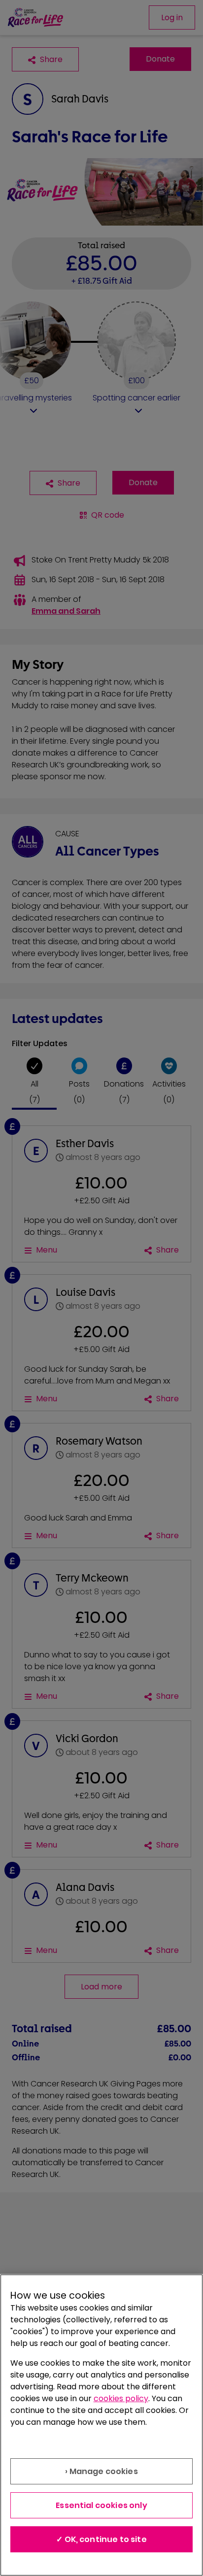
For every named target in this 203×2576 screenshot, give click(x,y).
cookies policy (121, 2398)
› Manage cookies (101, 2471)
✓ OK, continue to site (101, 2539)
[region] (101, 2425)
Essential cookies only (101, 2505)
